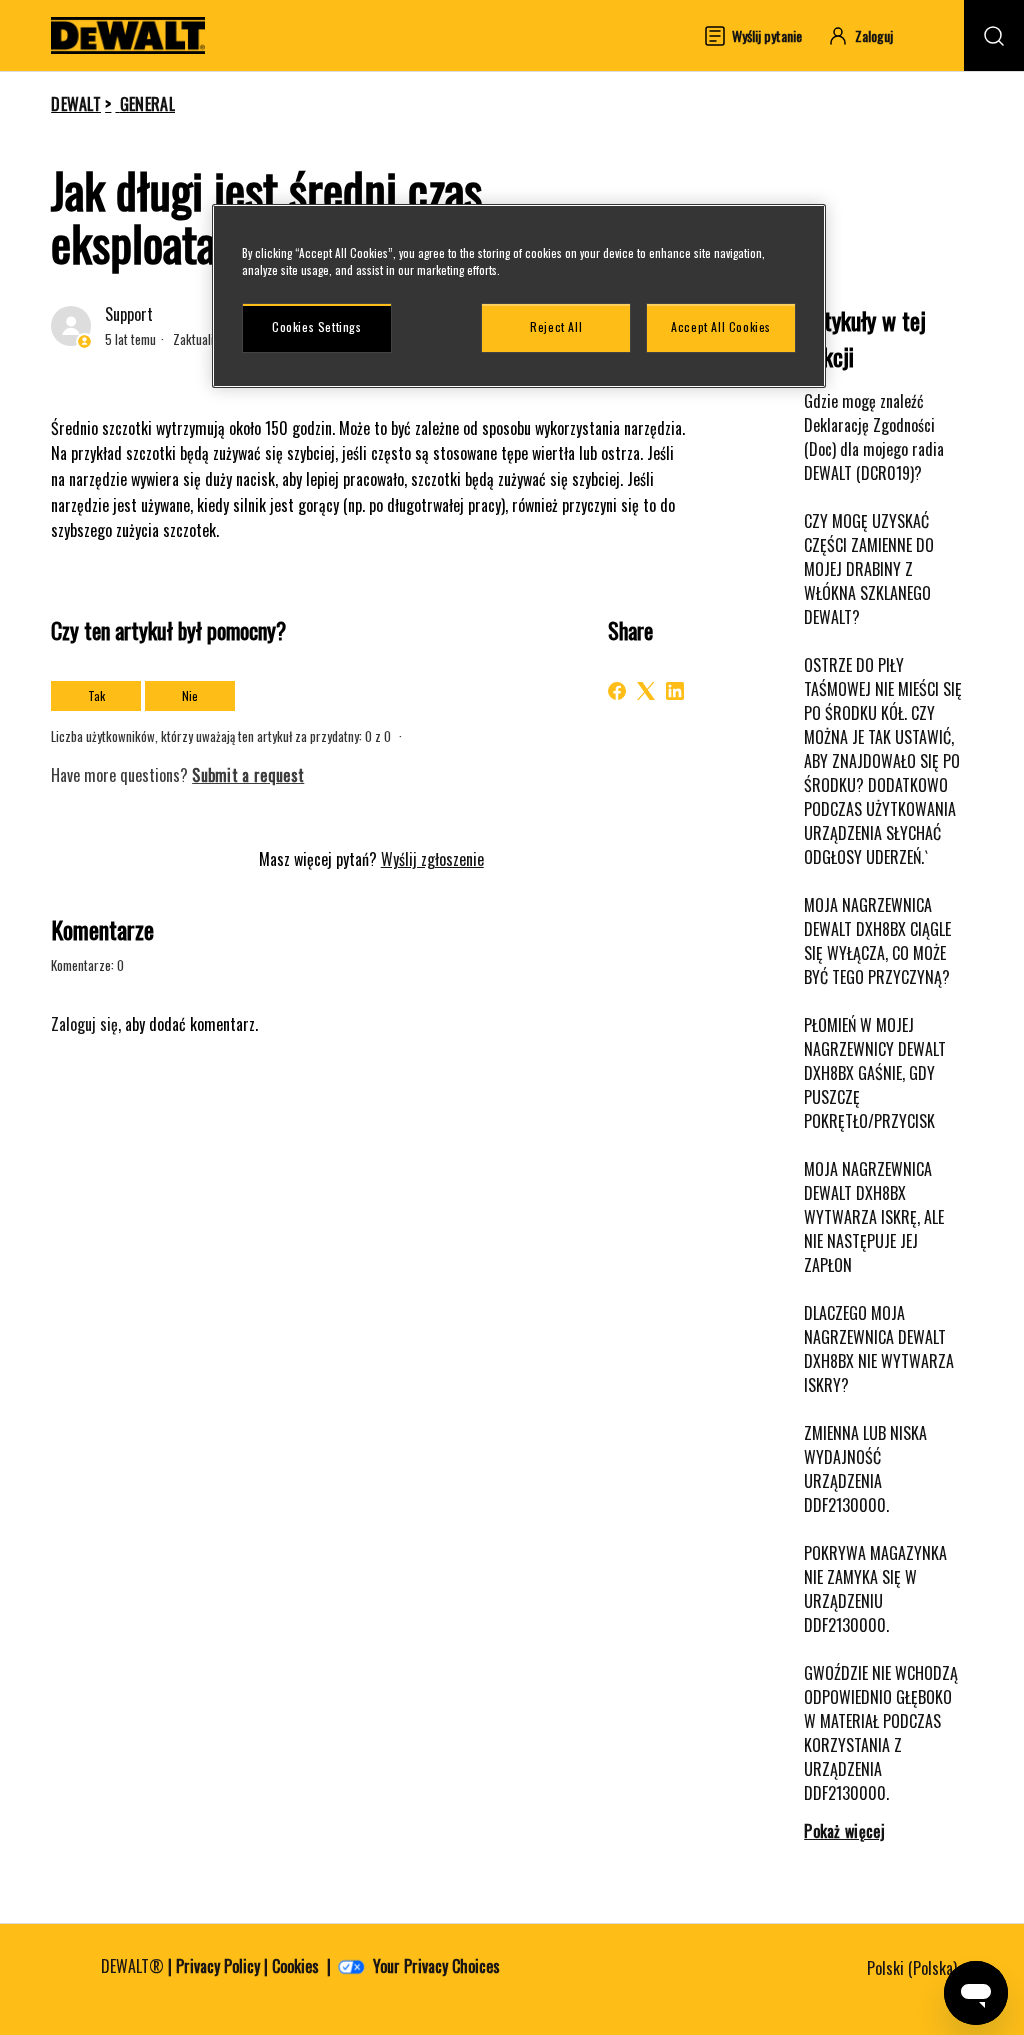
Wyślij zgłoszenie (432, 859)
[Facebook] (617, 691)
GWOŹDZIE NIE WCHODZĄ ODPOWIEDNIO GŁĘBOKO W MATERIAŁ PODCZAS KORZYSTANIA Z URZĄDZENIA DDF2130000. (881, 1733)
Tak (96, 695)
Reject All (556, 326)
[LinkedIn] (675, 691)
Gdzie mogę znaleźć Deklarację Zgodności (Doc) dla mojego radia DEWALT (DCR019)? (874, 437)
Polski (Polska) (914, 1968)
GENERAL (147, 104)
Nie (190, 695)
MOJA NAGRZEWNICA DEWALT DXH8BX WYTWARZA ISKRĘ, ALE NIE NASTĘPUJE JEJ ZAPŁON (874, 1217)
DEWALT (76, 104)
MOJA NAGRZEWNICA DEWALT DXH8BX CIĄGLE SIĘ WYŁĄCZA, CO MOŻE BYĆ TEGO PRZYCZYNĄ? (877, 941)
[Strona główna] (128, 35)
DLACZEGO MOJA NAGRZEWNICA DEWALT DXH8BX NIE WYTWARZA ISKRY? (879, 1349)
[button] (869, 35)
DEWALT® (132, 1966)
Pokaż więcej (844, 1831)
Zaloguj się (84, 1024)
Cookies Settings (317, 326)
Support (129, 314)
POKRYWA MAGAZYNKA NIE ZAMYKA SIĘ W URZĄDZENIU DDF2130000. (875, 1589)
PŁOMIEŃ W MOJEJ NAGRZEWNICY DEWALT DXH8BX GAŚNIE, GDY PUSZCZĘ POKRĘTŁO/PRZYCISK (875, 1073)
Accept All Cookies (721, 326)
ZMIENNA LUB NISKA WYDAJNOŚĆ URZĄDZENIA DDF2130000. (865, 1469)
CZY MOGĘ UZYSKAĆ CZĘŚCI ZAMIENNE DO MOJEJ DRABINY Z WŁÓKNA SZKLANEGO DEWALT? (869, 569)
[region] (519, 296)
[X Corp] (646, 691)
